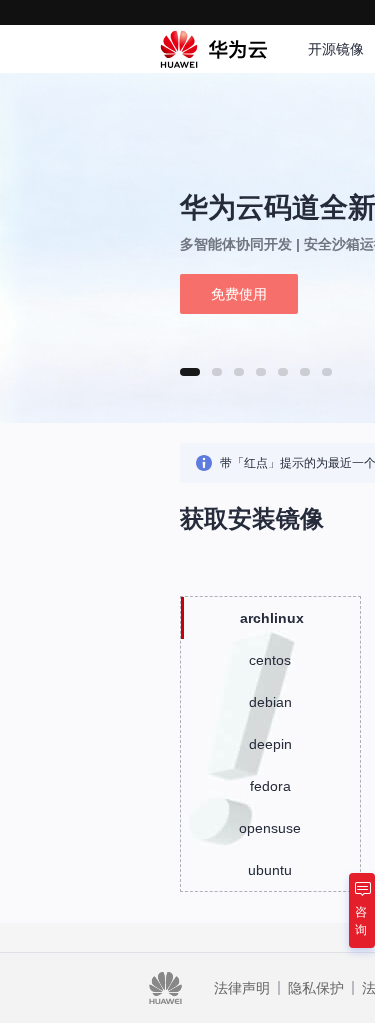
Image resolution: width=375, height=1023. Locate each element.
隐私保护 (316, 988)
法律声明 (242, 988)
